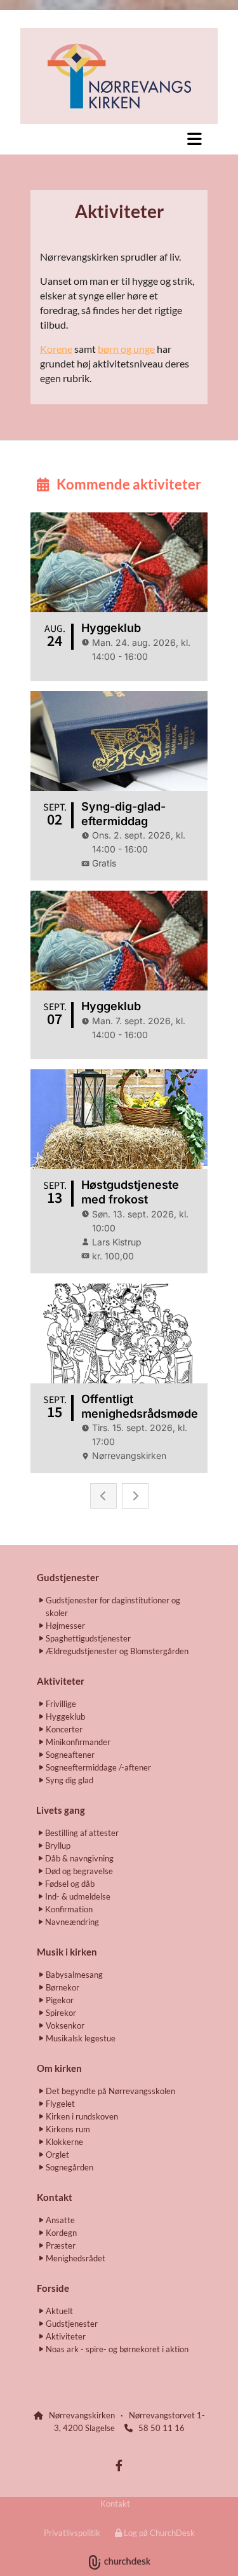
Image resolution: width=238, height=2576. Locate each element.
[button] (119, 139)
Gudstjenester (68, 1577)
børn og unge (126, 349)
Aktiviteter (61, 1681)
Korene (56, 349)
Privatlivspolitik (72, 2533)
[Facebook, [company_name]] (119, 2466)
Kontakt (115, 2504)
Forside (53, 2288)
